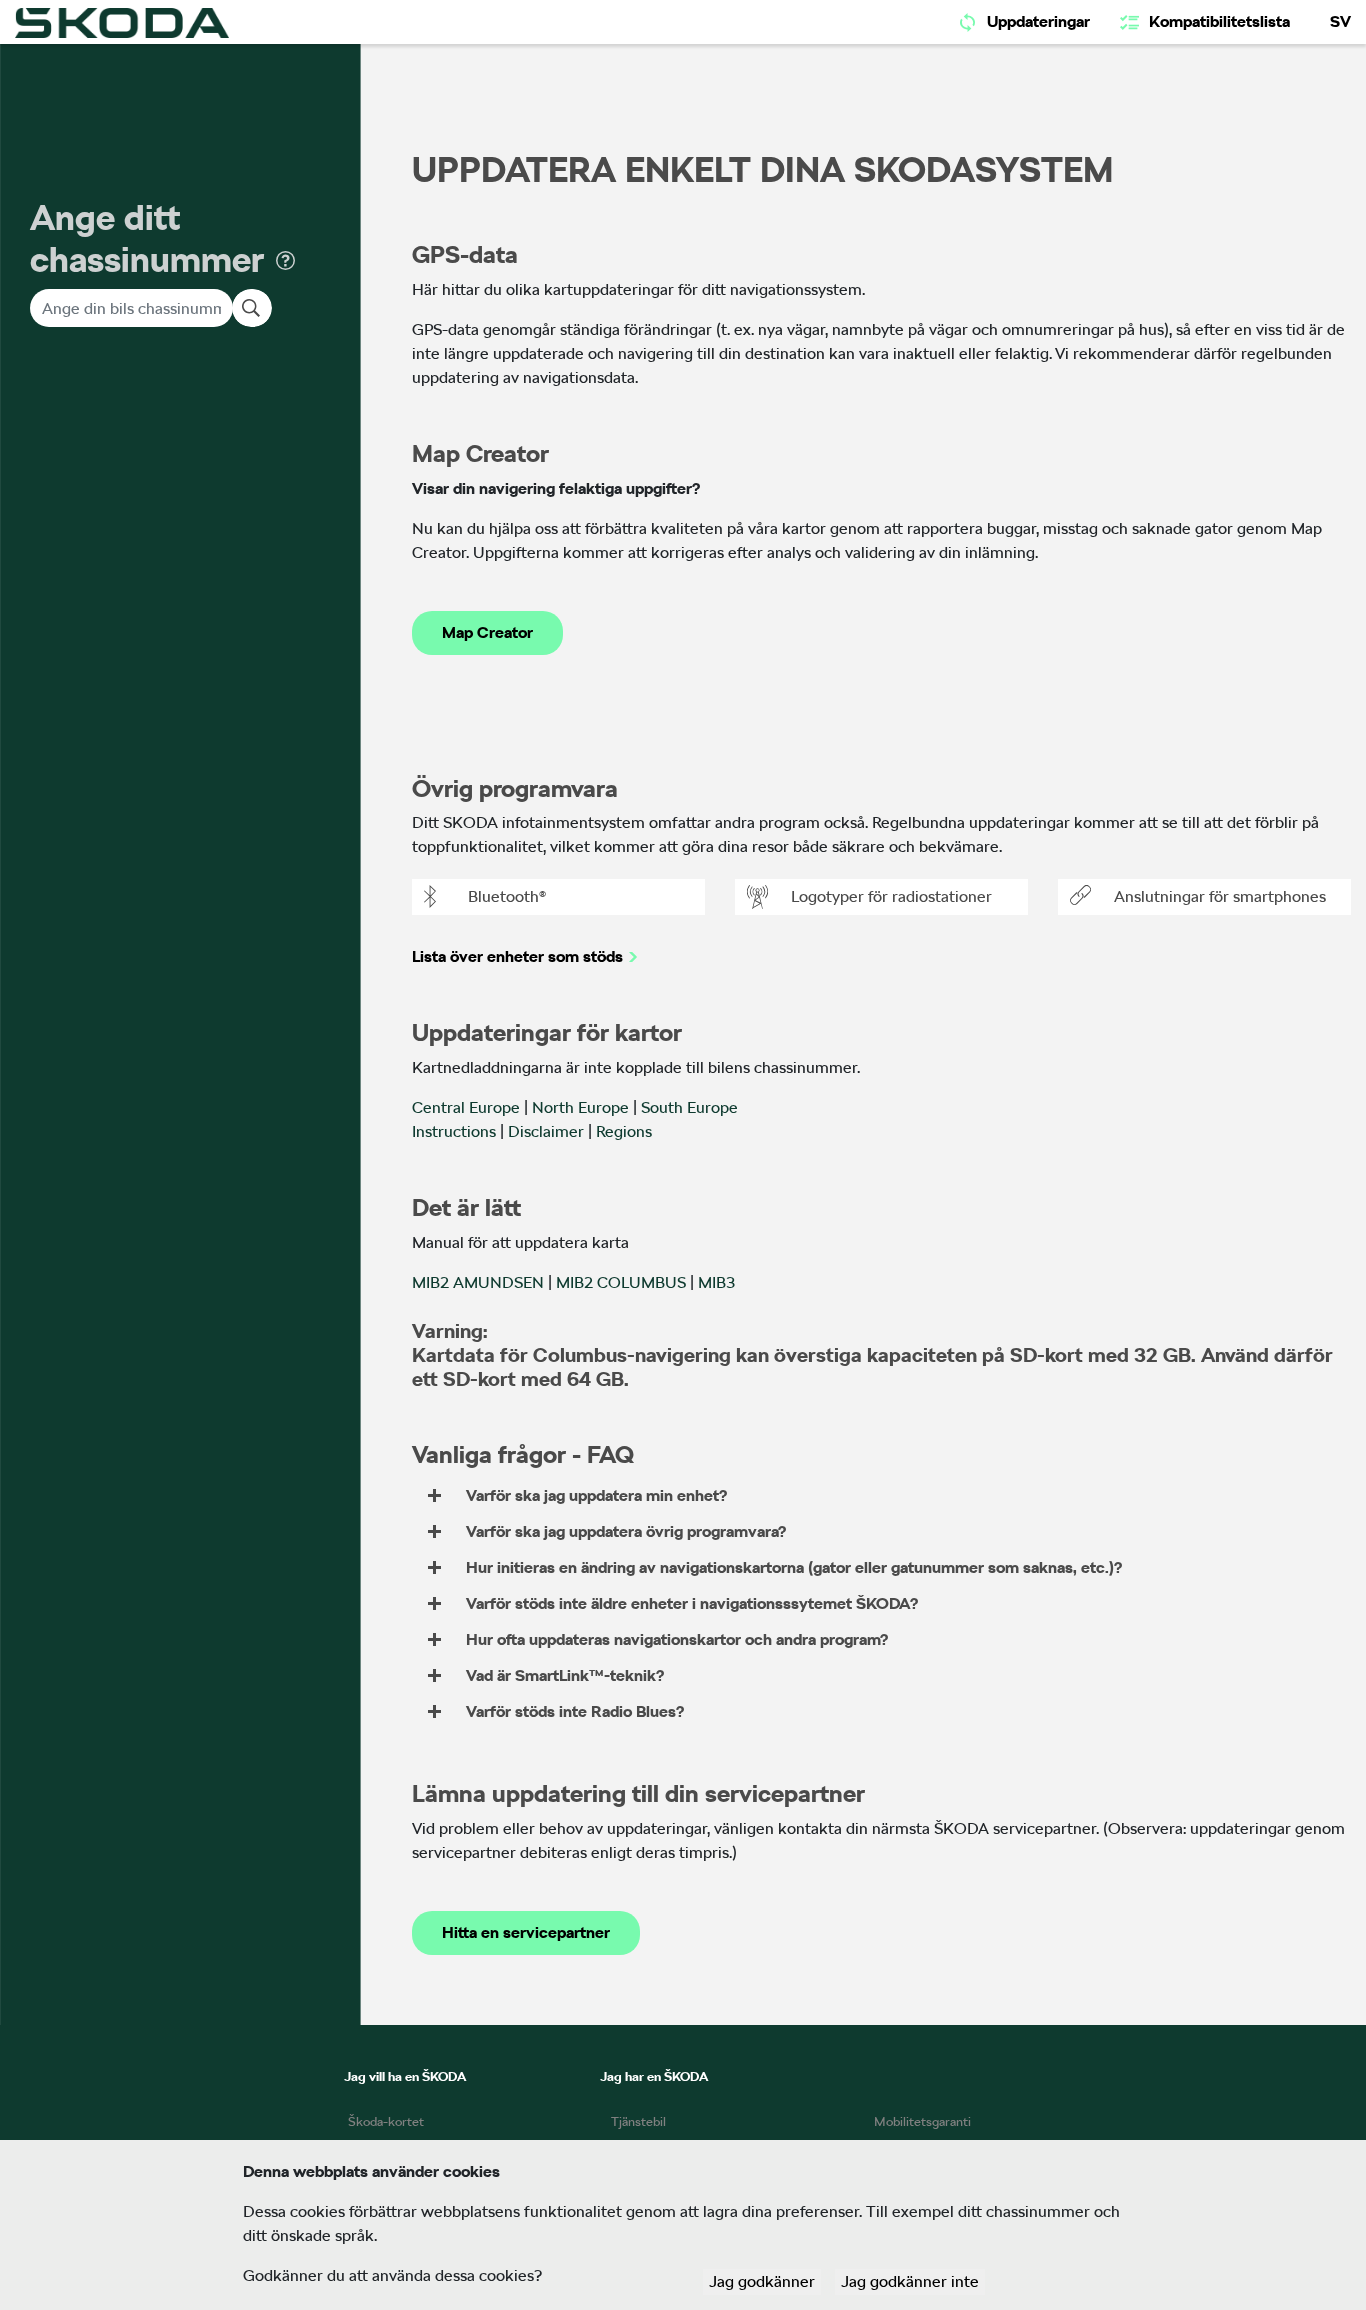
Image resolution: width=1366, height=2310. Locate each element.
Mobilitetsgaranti (922, 2121)
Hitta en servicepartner (526, 1932)
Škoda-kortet (386, 2121)
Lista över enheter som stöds (517, 956)
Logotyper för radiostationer (891, 896)
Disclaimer (546, 1131)
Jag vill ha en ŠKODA (405, 2076)
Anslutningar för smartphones (1220, 896)
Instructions (454, 1131)
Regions (624, 1131)
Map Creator (487, 632)
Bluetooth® (507, 896)
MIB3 (716, 1282)
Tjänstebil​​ (638, 2121)
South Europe (689, 1107)
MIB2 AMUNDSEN (478, 1282)
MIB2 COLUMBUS (621, 1282)
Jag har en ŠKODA (654, 2076)
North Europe (580, 1107)
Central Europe (466, 1107)
